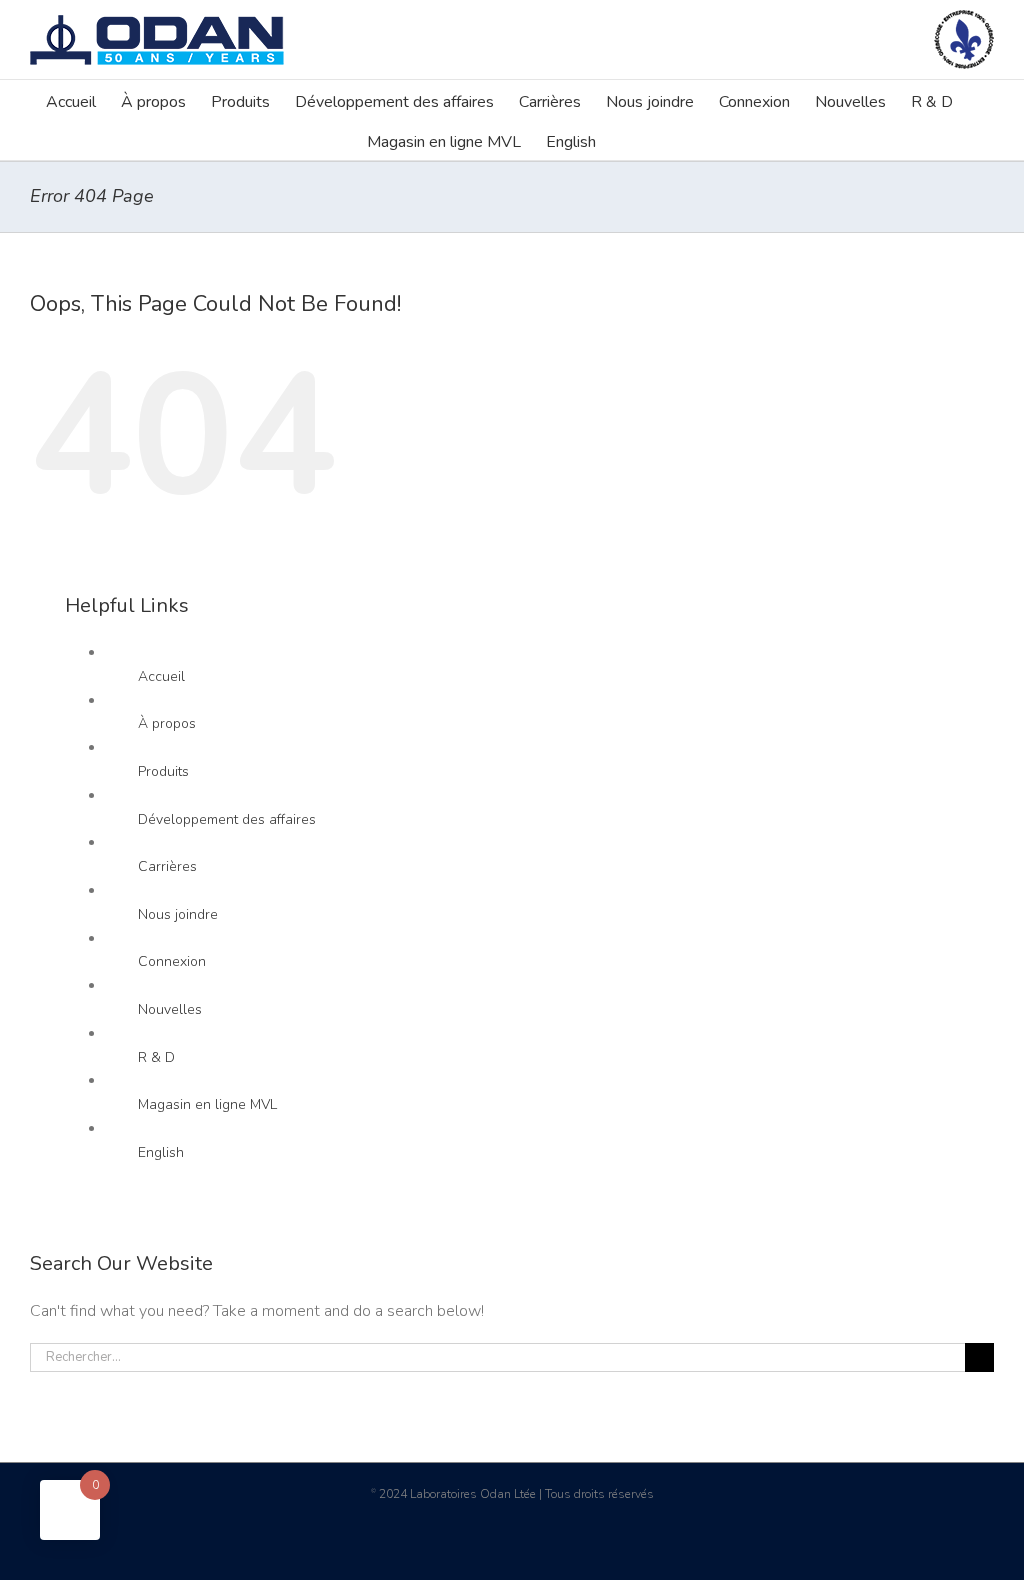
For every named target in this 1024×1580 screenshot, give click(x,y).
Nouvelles (170, 1009)
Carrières (167, 866)
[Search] (627, 140)
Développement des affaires (227, 819)
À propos (167, 723)
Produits (163, 771)
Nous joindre (178, 914)
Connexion (172, 961)
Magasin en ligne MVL (207, 1104)
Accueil (161, 676)
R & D (156, 1057)
